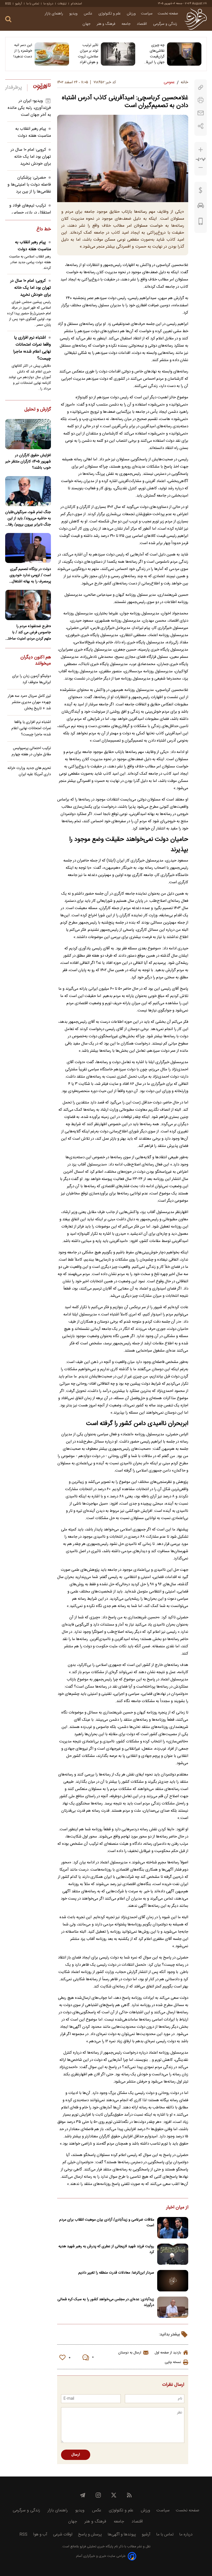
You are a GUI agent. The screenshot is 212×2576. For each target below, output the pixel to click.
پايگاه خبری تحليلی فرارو (96, 2547)
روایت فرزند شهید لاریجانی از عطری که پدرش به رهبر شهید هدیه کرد (106, 2249)
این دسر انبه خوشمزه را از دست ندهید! (23, 51)
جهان (87, 24)
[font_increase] (201, 150)
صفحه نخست (168, 14)
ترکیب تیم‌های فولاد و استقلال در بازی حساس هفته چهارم (30, 213)
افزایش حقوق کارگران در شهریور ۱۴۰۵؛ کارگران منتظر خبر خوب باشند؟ (28, 462)
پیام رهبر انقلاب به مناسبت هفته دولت (33, 132)
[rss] (129, 2495)
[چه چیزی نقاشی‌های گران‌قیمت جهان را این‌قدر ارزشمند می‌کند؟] (184, 54)
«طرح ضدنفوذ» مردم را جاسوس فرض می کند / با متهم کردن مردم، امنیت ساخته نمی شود (29, 632)
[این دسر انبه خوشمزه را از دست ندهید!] (52, 54)
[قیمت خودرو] (201, 207)
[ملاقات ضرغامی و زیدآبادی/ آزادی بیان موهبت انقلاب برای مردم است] (173, 2228)
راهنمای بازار (54, 14)
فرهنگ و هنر (107, 24)
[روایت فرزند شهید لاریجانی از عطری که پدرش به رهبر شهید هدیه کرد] (173, 2254)
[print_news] (201, 100)
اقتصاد (142, 24)
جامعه (127, 24)
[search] (8, 19)
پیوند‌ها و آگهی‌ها (122, 2535)
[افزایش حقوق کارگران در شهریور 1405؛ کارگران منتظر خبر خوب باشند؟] (28, 434)
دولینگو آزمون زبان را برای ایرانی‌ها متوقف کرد (32, 679)
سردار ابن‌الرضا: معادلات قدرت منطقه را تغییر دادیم (116, 2273)
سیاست (147, 14)
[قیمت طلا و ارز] (201, 192)
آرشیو (19, 4)
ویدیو (74, 14)
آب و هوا (40, 2535)
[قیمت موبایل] (201, 223)
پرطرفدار (14, 88)
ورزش (131, 14)
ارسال (76, 2455)
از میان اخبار (177, 2208)
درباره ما (48, 4)
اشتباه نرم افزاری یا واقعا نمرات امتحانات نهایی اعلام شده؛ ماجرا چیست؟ (32, 348)
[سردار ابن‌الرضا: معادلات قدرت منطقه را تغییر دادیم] (173, 2281)
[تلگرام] (83, 2495)
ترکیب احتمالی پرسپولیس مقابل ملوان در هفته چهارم (31, 751)
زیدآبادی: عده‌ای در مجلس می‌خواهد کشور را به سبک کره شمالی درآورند (106, 2302)
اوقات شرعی (63, 2535)
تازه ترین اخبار (42, 87)
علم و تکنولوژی (110, 14)
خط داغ (44, 230)
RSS (8, 4)
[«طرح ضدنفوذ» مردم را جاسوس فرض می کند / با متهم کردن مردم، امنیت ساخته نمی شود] (28, 605)
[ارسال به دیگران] (201, 113)
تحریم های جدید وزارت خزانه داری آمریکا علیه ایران (29, 771)
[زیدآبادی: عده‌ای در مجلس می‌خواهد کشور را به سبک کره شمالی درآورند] (173, 2307)
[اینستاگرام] (98, 2495)
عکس (89, 14)
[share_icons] (201, 126)
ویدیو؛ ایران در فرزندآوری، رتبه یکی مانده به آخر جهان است (29, 108)
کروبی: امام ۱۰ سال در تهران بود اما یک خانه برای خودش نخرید (31, 157)
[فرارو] (196, 19)
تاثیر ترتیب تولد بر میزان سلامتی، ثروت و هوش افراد (88, 54)
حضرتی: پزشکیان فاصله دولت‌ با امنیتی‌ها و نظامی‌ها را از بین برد (29, 185)
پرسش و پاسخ (90, 2535)
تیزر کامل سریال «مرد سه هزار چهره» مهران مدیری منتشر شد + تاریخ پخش (29, 702)
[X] (114, 2495)
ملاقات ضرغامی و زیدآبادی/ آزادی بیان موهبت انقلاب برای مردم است (107, 2223)
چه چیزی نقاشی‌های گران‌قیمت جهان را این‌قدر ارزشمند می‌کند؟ (154, 54)
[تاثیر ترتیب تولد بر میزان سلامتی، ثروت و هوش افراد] (118, 54)
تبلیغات (62, 4)
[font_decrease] (201, 168)
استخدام (76, 4)
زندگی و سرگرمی (166, 24)
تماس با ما (33, 4)
